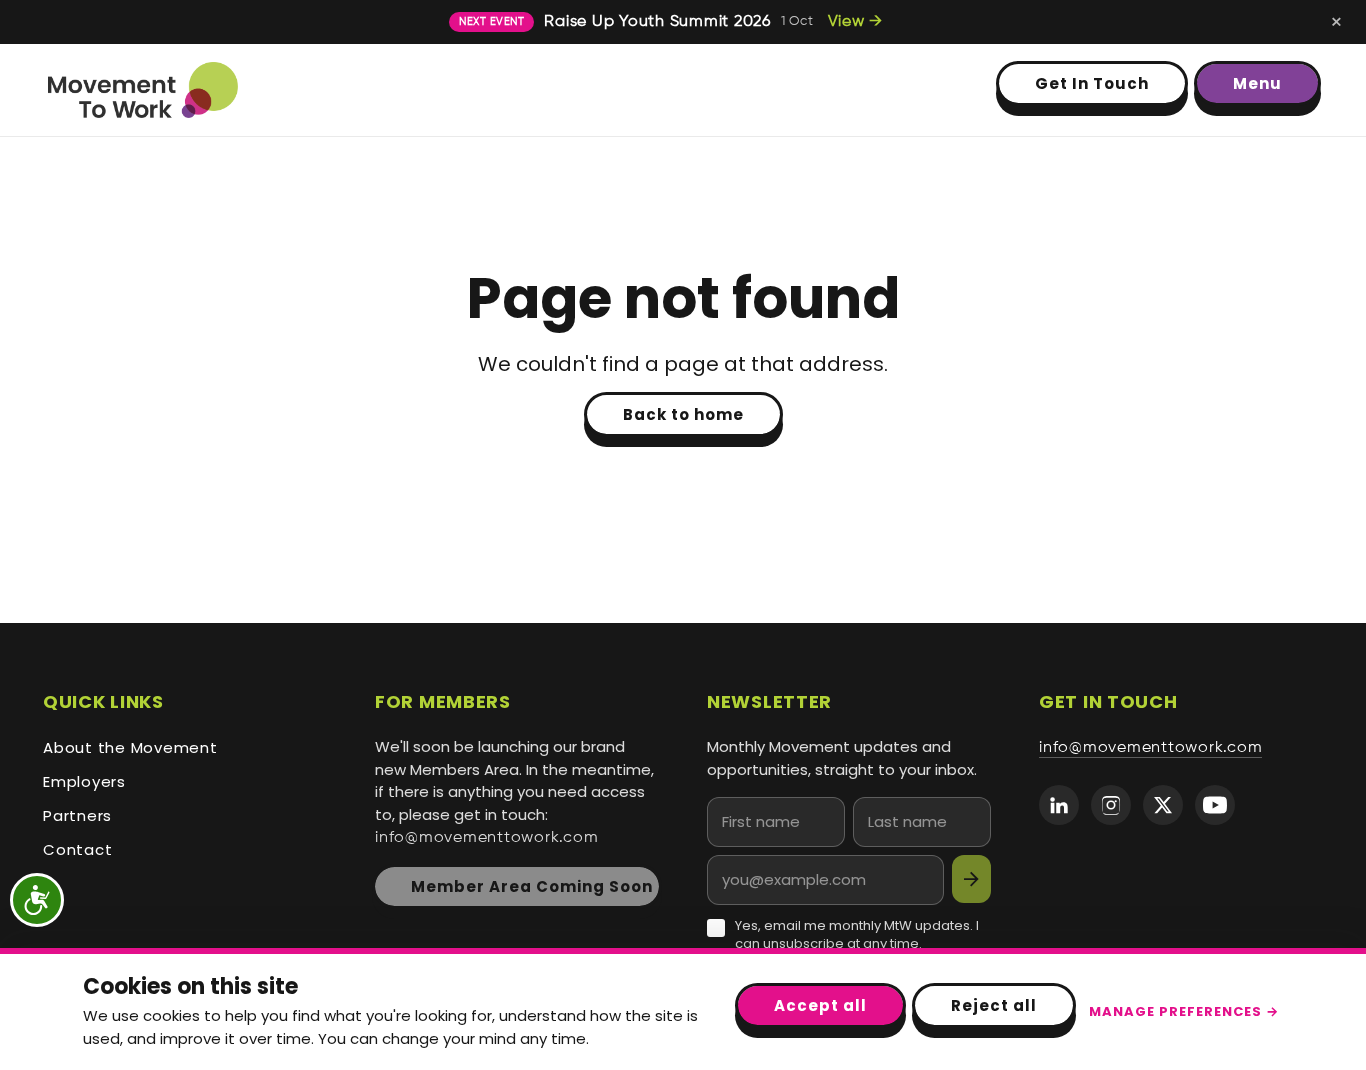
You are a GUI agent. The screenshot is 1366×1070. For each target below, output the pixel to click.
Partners (77, 815)
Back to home (683, 414)
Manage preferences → (1184, 1011)
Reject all (994, 1005)
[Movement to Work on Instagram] (1111, 805)
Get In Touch (1092, 83)
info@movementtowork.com (486, 838)
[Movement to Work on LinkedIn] (1059, 805)
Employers (84, 781)
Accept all (820, 1005)
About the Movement (130, 747)
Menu (1257, 83)
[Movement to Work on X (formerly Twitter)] (1163, 805)
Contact (77, 849)
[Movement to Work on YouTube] (1215, 805)
